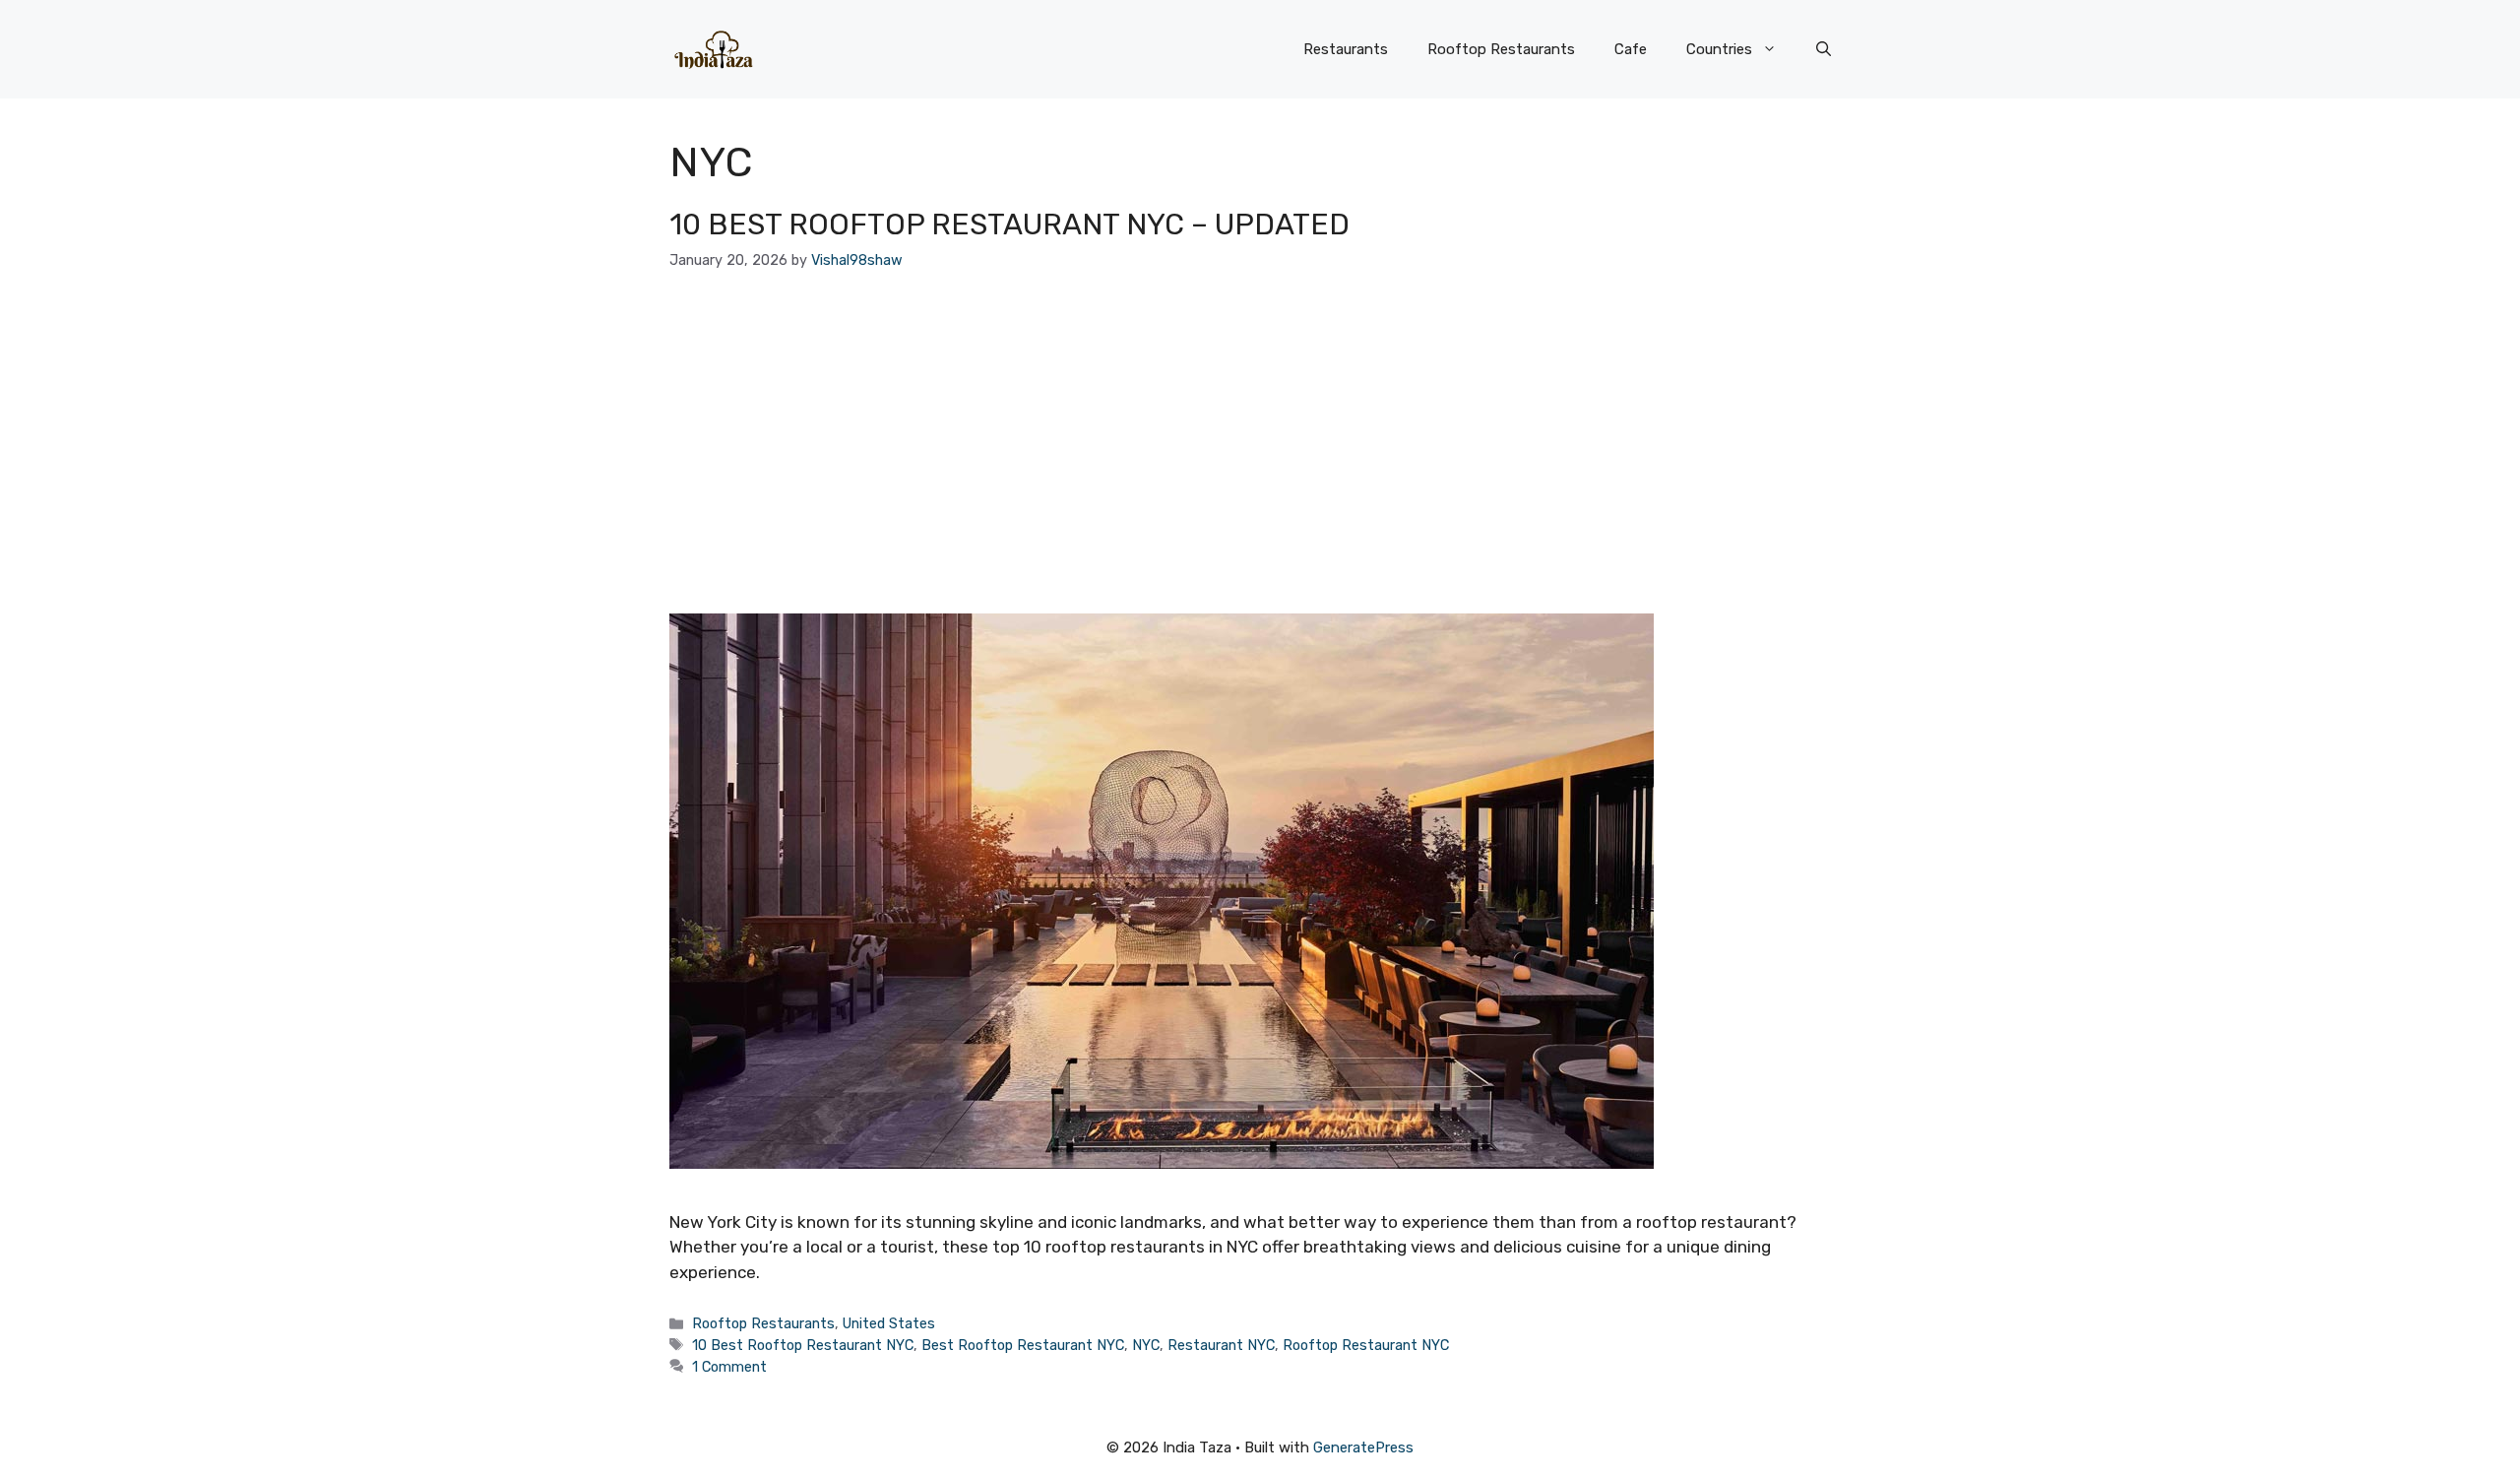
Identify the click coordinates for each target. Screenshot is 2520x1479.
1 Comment (729, 1367)
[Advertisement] (1260, 442)
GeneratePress (1363, 1447)
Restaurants (1346, 49)
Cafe (1631, 49)
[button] (1824, 49)
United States (889, 1323)
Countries (1719, 49)
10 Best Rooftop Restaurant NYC (803, 1345)
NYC (1146, 1345)
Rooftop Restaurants (1501, 49)
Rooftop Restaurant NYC (1366, 1345)
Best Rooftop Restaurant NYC (1023, 1345)
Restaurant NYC (1221, 1345)
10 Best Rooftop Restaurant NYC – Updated (1009, 225)
